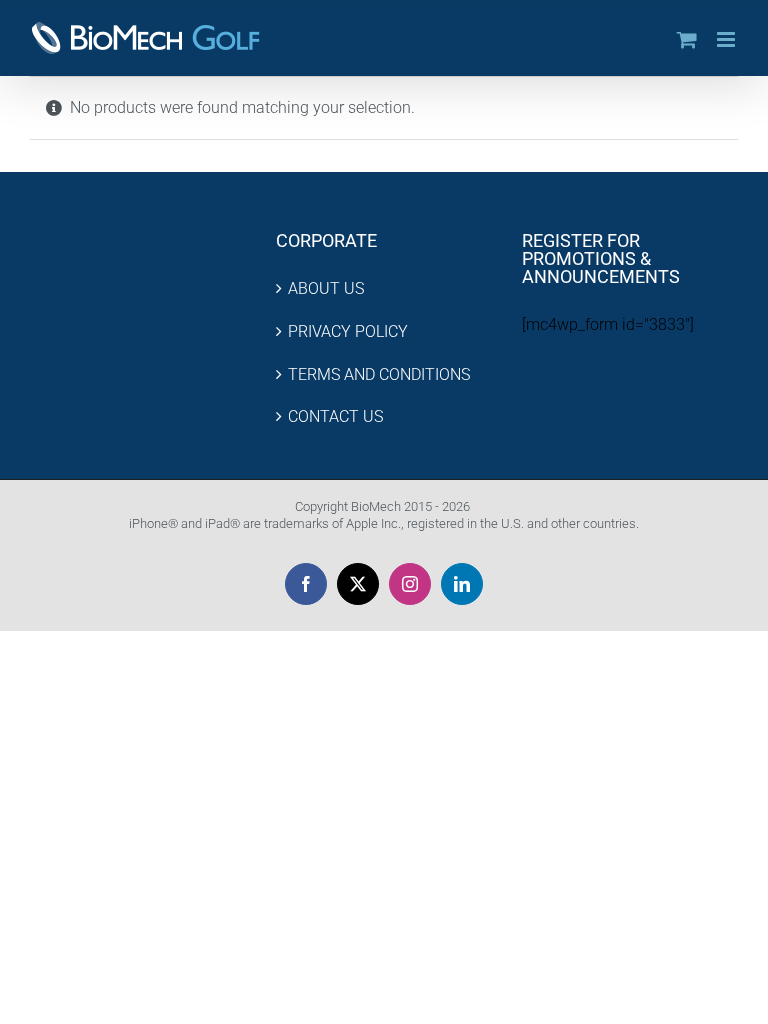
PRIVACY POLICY (348, 331)
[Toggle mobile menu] (727, 39)
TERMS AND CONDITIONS (379, 374)
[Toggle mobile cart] (687, 39)
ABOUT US (326, 288)
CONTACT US (335, 416)
